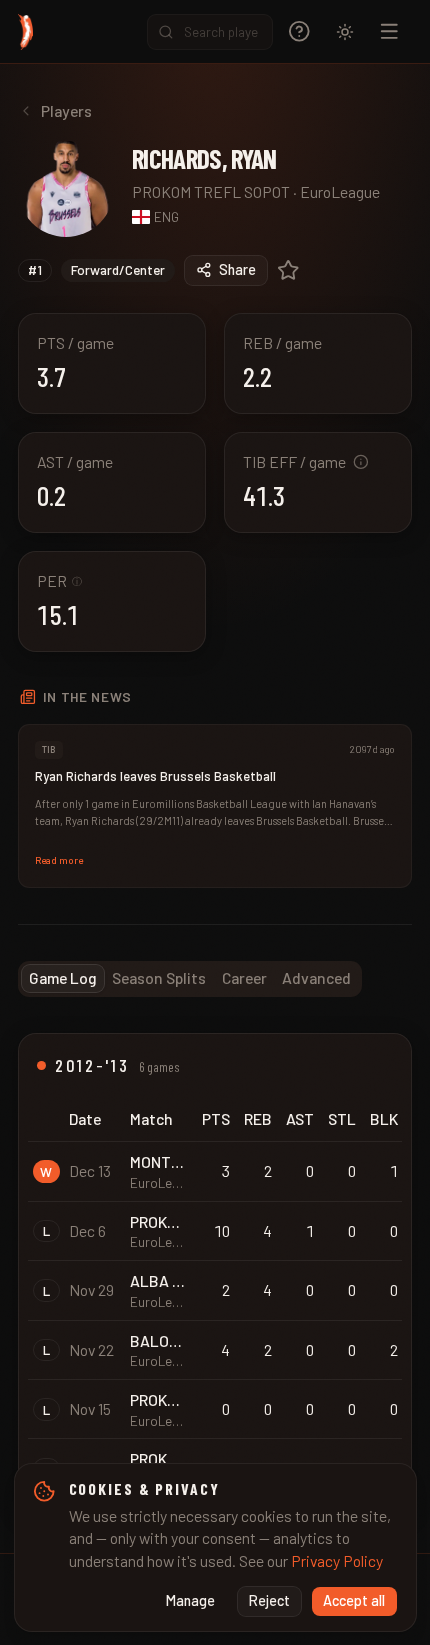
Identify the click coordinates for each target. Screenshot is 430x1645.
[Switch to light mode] (345, 32)
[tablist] (190, 979)
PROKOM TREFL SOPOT (211, 191)
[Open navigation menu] (389, 31)
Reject (269, 1600)
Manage (190, 1600)
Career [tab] (244, 977)
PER (59, 580)
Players (66, 110)
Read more (59, 860)
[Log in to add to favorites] (288, 270)
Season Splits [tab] (159, 977)
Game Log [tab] (63, 977)
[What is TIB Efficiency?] (361, 462)
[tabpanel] (215, 1275)
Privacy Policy (337, 1560)
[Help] (299, 31)
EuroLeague (340, 191)
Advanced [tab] (316, 977)
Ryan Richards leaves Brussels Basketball (155, 776)
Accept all (354, 1600)
